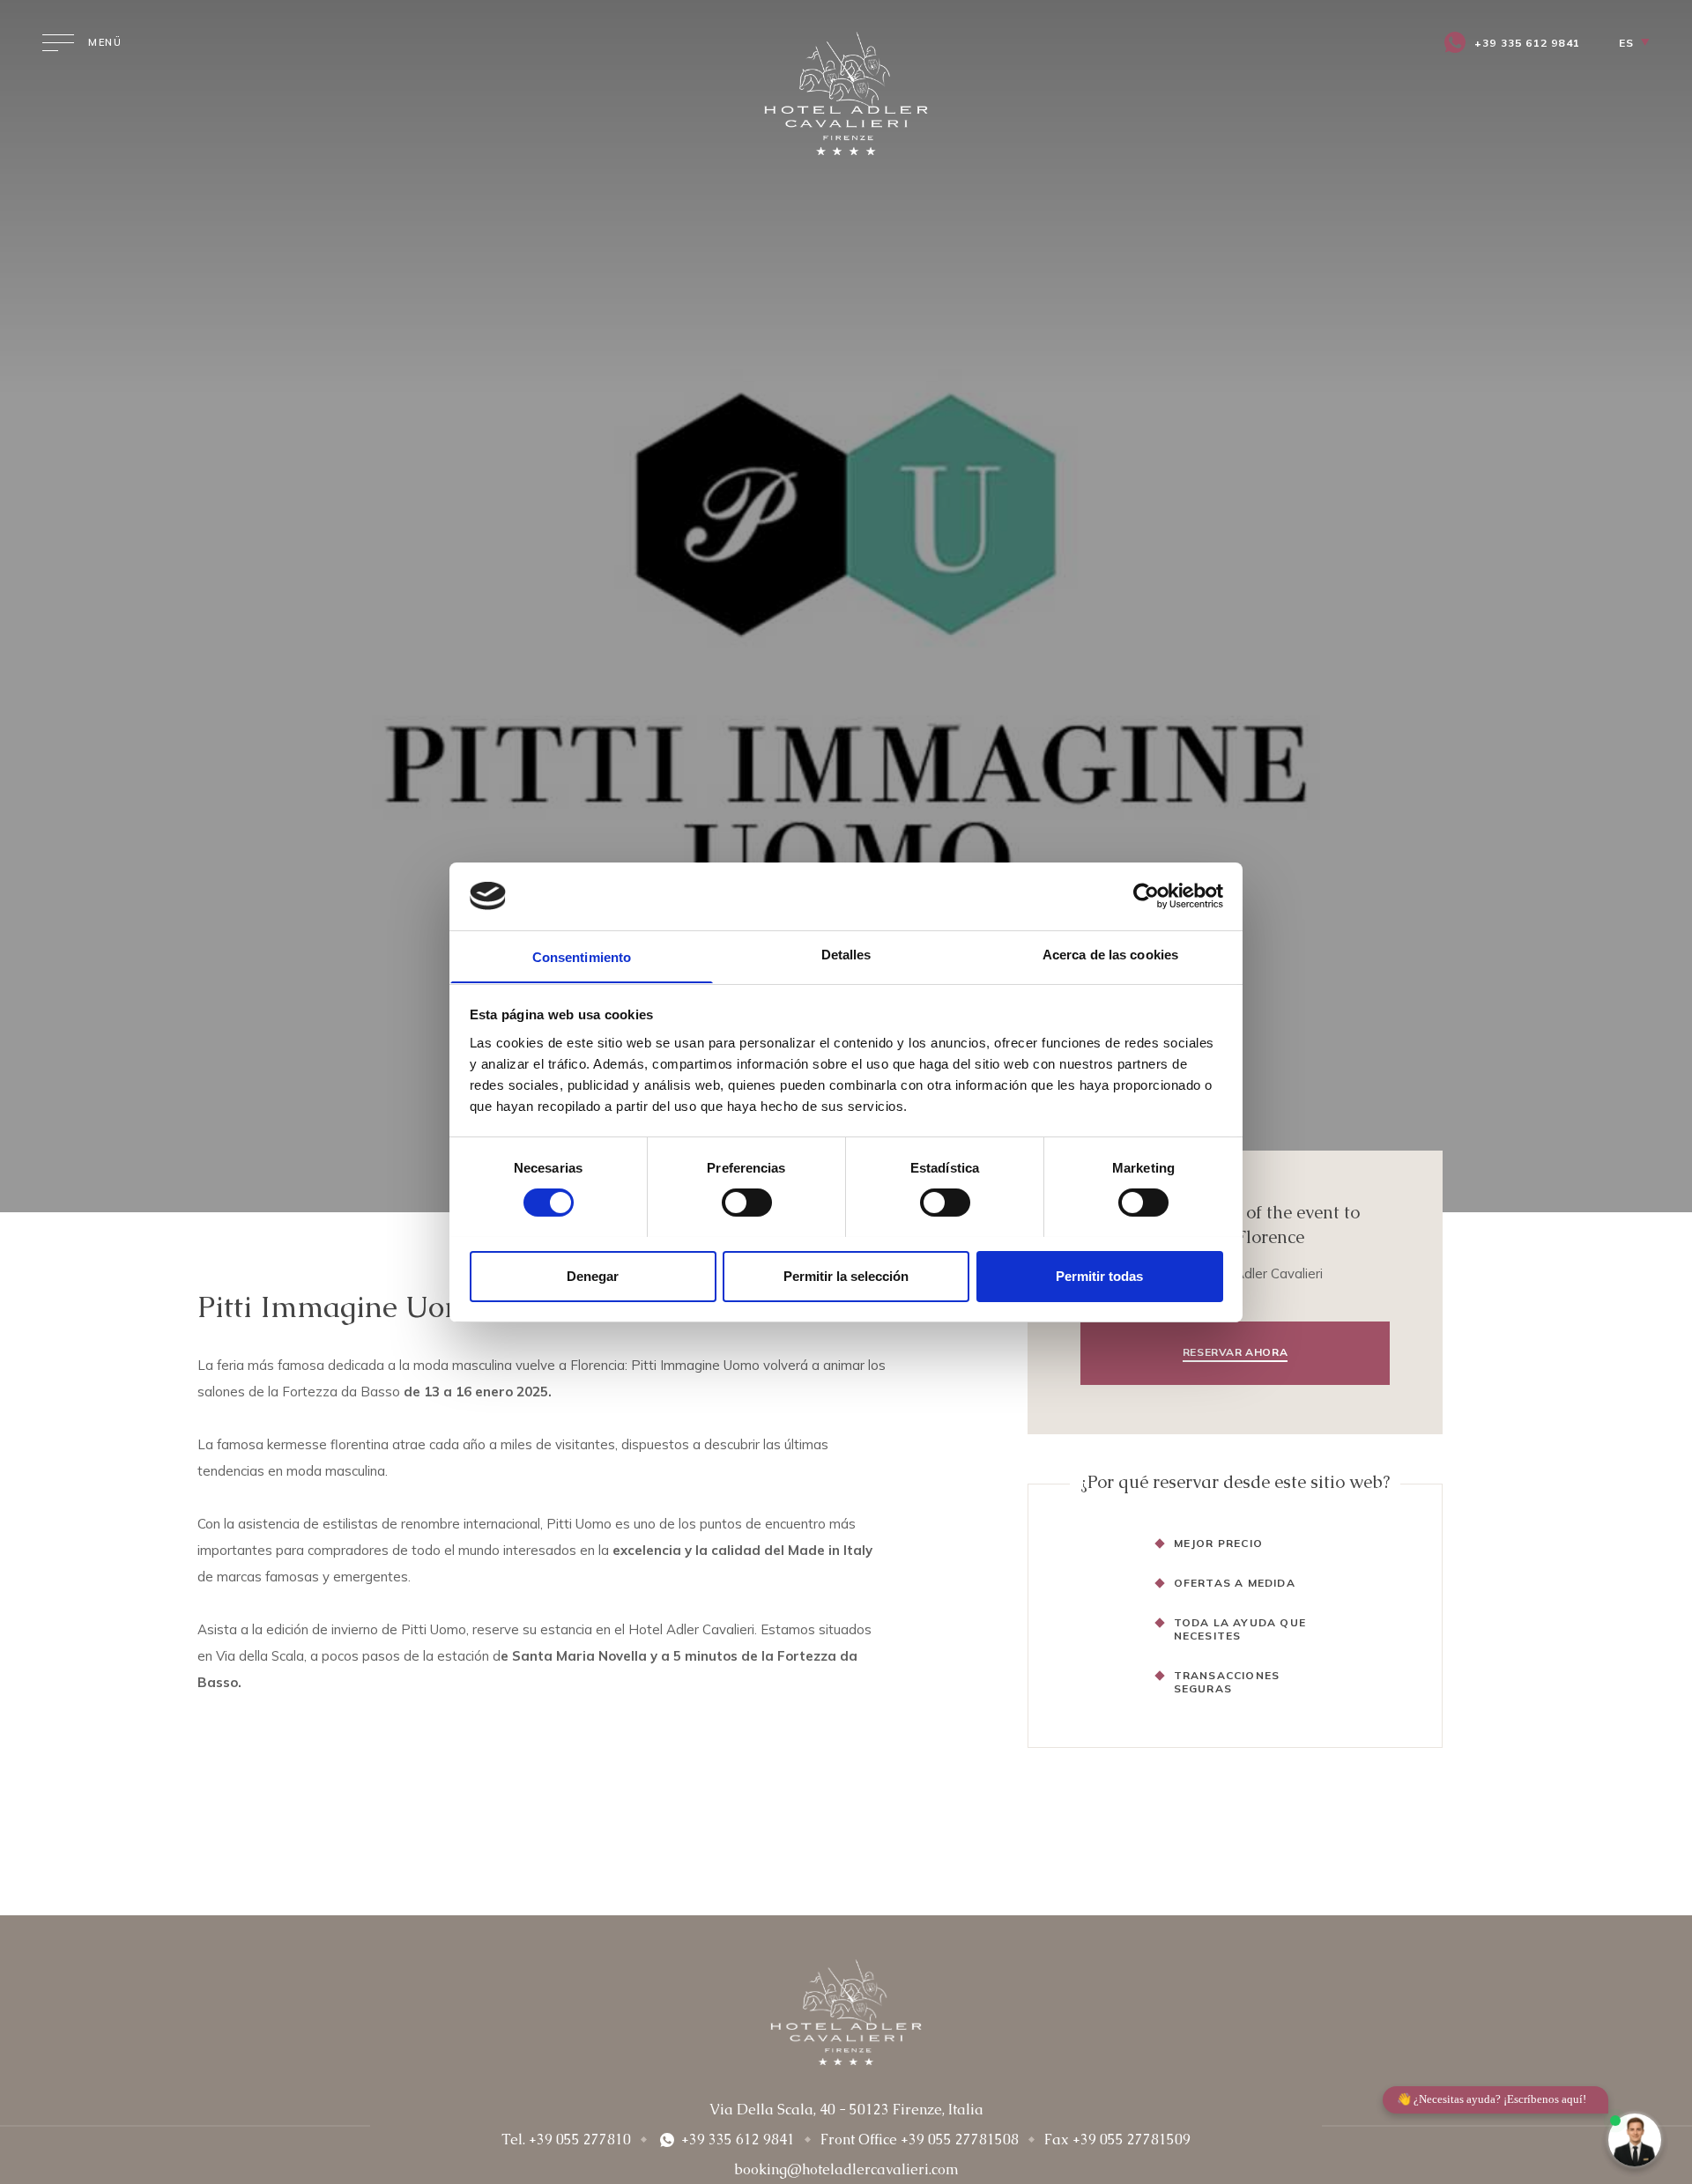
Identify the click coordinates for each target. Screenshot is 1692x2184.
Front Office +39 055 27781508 (920, 2140)
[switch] (747, 1203)
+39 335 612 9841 (1527, 43)
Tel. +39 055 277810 (566, 2140)
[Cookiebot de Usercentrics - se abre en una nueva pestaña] (1146, 896)
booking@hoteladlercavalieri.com (846, 2169)
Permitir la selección (846, 1275)
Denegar (593, 1275)
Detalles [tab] (846, 954)
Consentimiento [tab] (582, 956)
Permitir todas (1099, 1275)
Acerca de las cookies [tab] (1110, 954)
